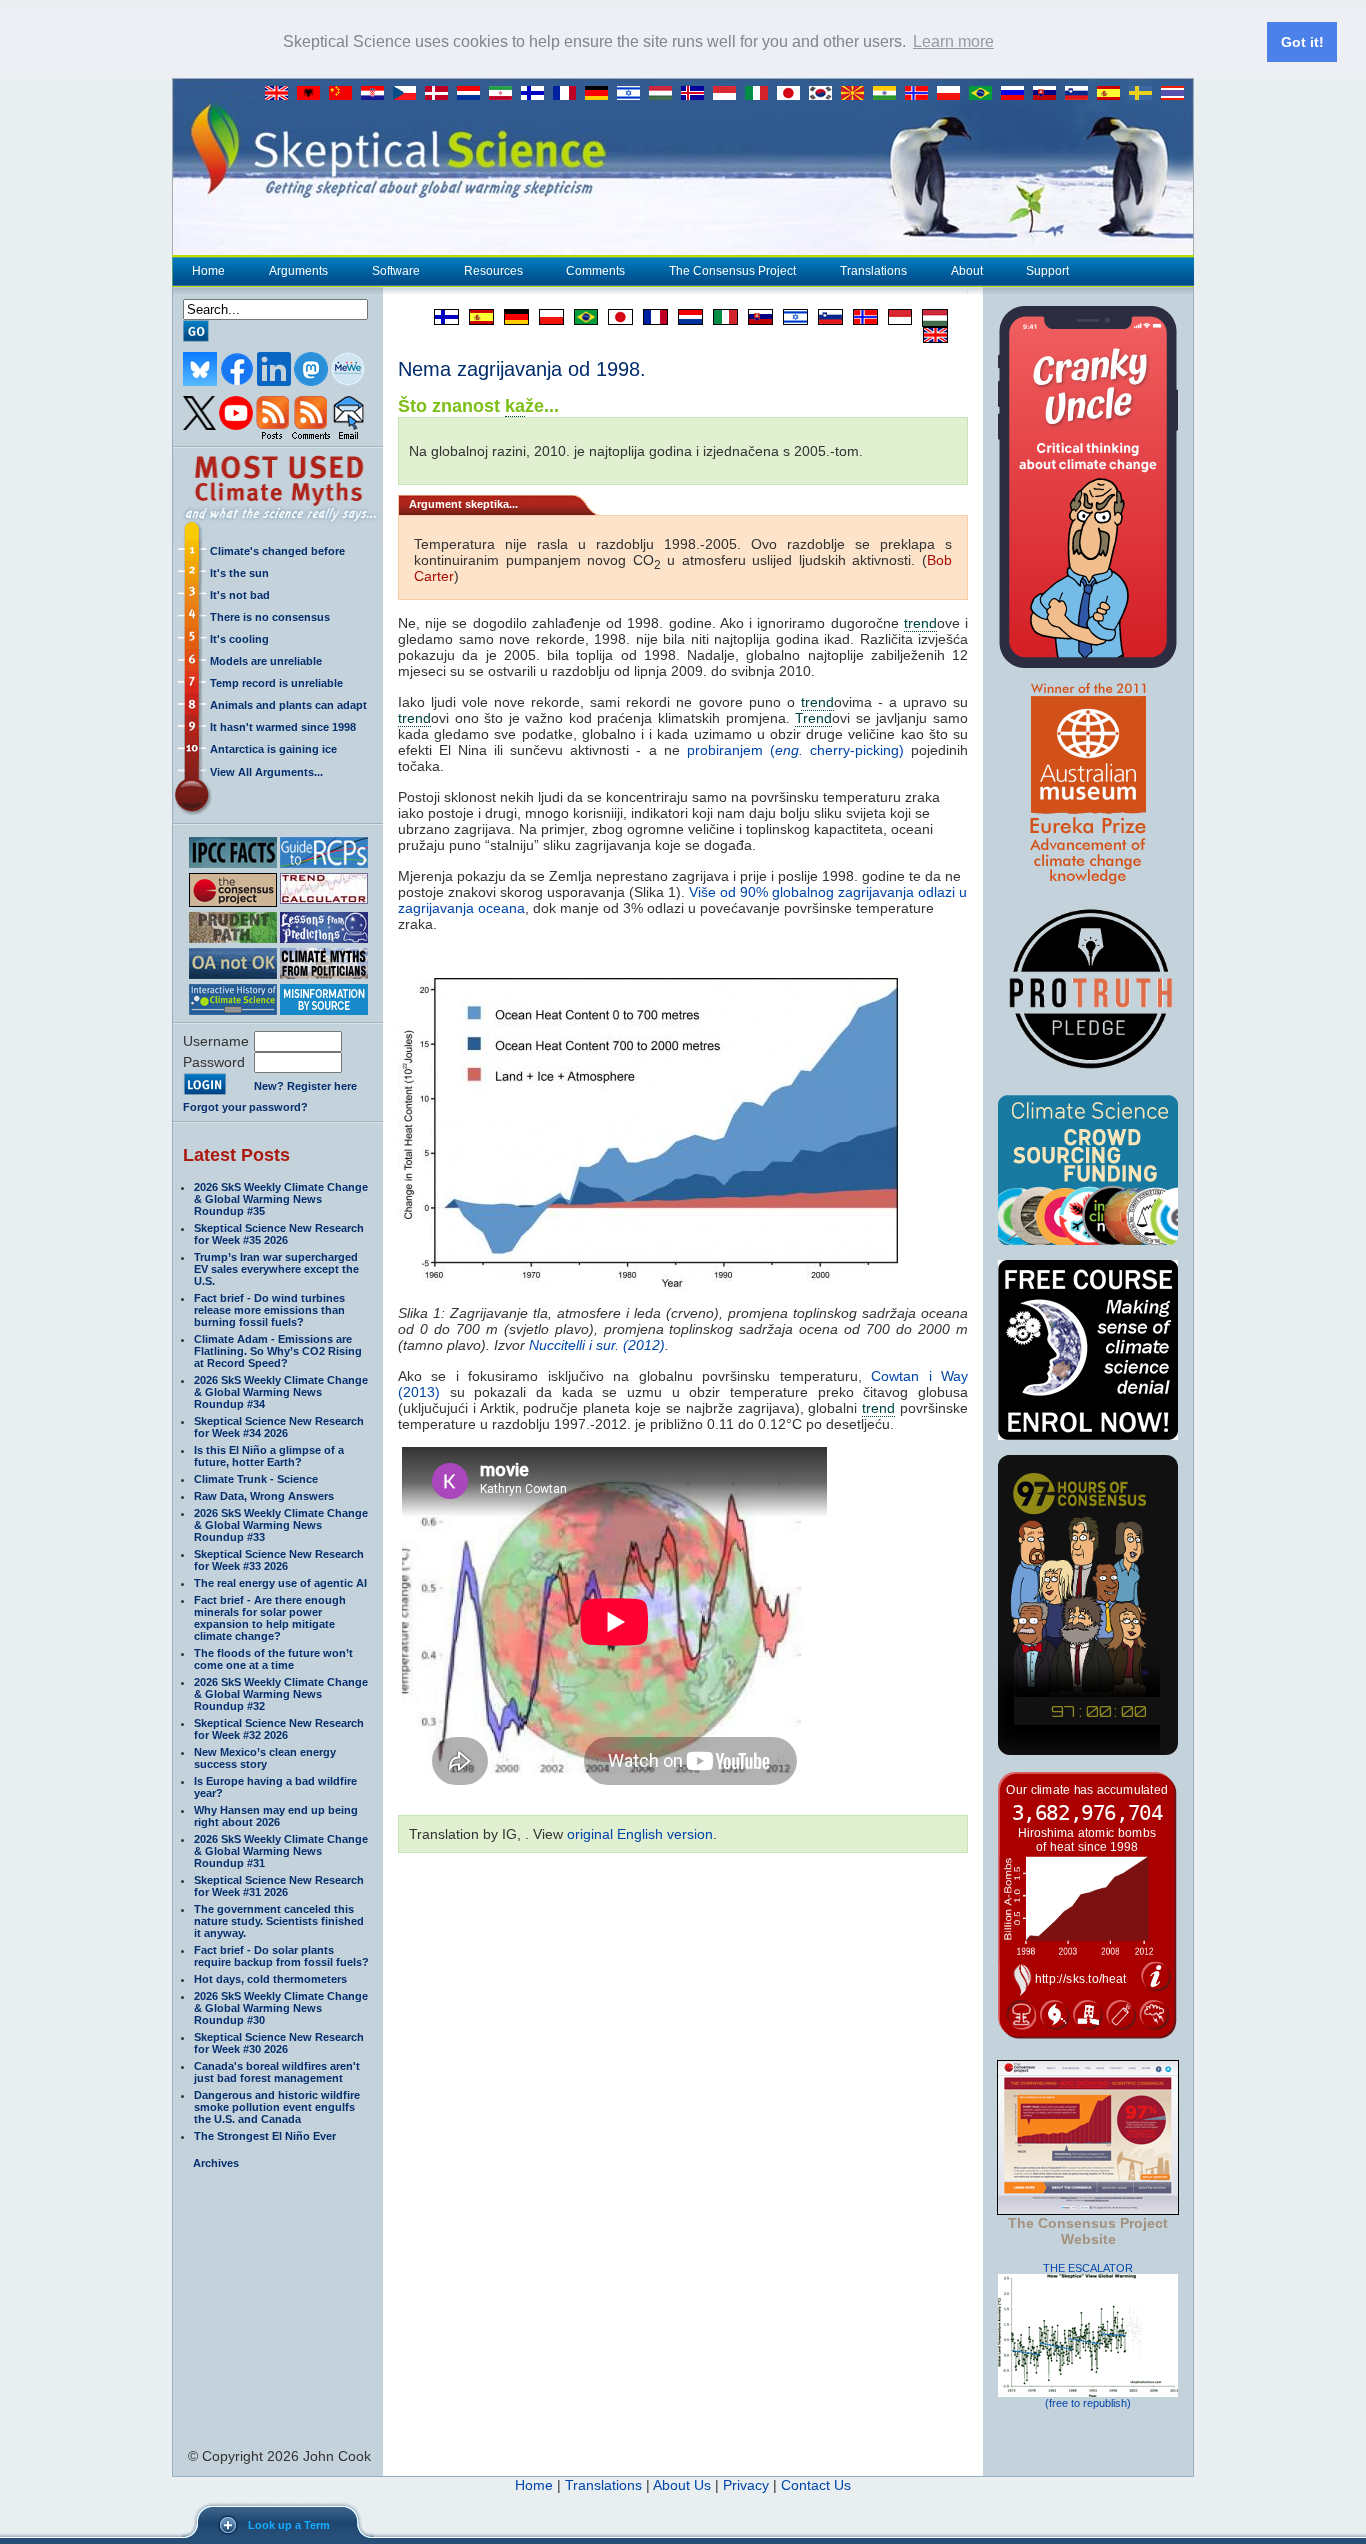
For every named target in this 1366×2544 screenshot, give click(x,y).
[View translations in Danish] (441, 94)
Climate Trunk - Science (256, 1479)
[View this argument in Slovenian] (825, 317)
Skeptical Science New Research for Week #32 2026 (279, 1729)
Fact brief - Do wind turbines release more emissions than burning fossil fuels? (269, 1310)
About (967, 271)
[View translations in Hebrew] (633, 94)
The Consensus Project (732, 271)
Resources (493, 271)
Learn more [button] (953, 41)
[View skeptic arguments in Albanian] (313, 94)
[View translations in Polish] (953, 94)
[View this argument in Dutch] (685, 317)
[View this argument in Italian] (720, 317)
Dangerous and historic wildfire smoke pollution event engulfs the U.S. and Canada (277, 2107)
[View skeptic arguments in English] (281, 94)
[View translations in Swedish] (1145, 94)
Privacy (746, 2485)
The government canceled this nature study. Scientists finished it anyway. (279, 1921)
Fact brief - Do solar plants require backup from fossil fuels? (281, 1956)
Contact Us (816, 2485)
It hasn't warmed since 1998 (283, 727)
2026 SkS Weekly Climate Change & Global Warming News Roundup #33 (281, 1525)
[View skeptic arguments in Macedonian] (857, 94)
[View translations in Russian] (1017, 94)
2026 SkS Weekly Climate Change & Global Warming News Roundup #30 (281, 2008)
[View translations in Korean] (825, 94)
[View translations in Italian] (761, 94)
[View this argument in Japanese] (615, 317)
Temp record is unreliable (276, 683)
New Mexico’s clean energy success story (265, 1758)
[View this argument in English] (930, 335)
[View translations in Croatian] (377, 94)
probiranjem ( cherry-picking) (799, 750)
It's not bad (240, 595)
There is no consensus (270, 617)
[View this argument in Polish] (546, 317)
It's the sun (239, 573)
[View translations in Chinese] (345, 94)
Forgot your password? (245, 1107)
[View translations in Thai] (1175, 94)
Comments (595, 271)
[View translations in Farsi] (505, 94)
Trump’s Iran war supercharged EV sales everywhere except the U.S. (276, 1269)
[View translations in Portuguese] (985, 94)
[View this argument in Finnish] (441, 317)
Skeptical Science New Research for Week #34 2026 (279, 1427)
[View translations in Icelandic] (697, 94)
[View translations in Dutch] (473, 94)
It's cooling (239, 639)
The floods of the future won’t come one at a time (273, 1659)
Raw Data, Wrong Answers (264, 1496)
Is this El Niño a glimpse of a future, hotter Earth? (269, 1456)
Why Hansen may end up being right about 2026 (276, 1816)
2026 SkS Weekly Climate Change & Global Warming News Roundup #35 (281, 1199)
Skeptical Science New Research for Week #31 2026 (279, 1886)
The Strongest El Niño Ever (265, 2136)
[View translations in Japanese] (793, 94)
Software (396, 271)
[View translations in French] (569, 94)
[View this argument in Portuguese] (581, 317)
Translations (873, 271)
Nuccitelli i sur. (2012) (597, 1345)
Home (208, 271)
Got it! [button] (1302, 42)
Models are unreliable (266, 661)
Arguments (298, 271)
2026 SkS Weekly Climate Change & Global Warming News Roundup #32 (281, 1694)
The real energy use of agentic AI (280, 1583)
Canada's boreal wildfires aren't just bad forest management (277, 2072)
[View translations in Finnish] (537, 94)
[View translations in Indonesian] (729, 94)
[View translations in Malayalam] (889, 94)
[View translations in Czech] (409, 94)
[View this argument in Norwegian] (860, 317)
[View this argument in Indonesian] (895, 317)
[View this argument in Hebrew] (790, 317)
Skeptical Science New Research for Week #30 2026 (279, 2043)
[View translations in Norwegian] (921, 94)
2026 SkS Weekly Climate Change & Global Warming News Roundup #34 (281, 1392)
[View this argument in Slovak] (755, 317)
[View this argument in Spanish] (476, 317)
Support (1047, 271)
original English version (640, 1834)
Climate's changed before (277, 551)
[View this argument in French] (650, 317)
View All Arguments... (266, 772)
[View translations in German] (601, 94)
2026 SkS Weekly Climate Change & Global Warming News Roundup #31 (281, 1851)
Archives (216, 2163)
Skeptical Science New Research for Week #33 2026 (279, 1560)
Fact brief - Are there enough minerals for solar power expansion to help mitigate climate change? (270, 1618)
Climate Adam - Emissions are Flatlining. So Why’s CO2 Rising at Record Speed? (278, 1351)
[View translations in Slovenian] (1081, 94)
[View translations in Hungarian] (665, 94)
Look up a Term (289, 2525)
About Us (682, 2485)
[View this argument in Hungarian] (930, 317)
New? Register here (305, 1086)
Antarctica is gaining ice (273, 749)
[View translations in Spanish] (1113, 94)
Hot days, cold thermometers (270, 1979)
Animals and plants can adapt (288, 705)
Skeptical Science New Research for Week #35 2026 (279, 1234)
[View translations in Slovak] (1049, 94)
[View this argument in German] (511, 317)
